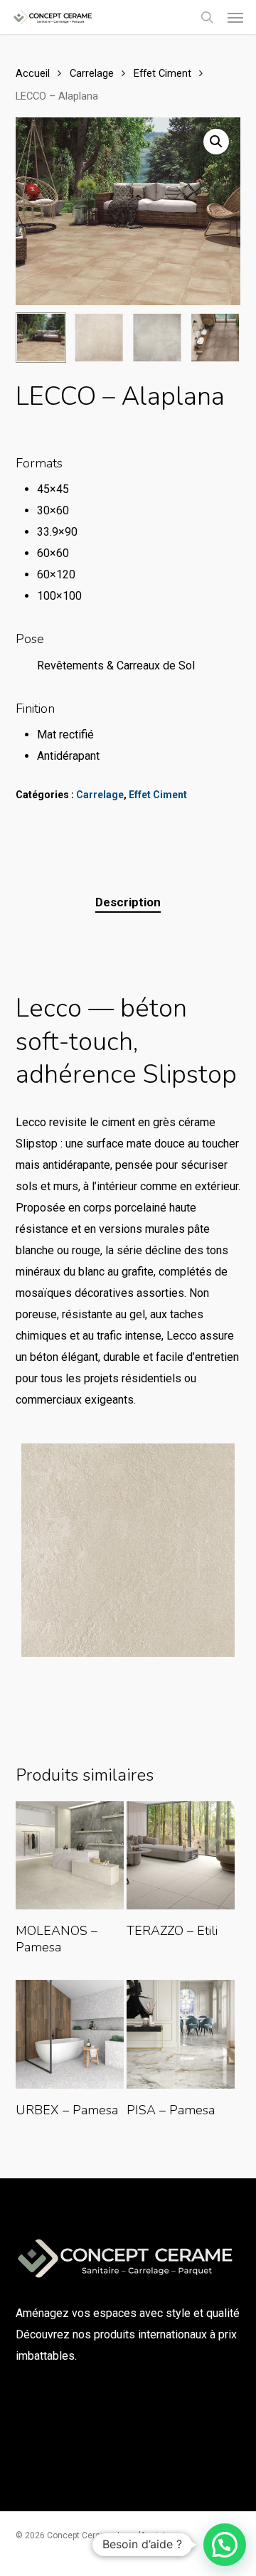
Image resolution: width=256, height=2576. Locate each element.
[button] (235, 17)
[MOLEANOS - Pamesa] (70, 1855)
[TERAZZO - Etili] (181, 1855)
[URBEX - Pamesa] (70, 2034)
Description (128, 902)
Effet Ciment (162, 73)
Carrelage (92, 73)
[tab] (128, 902)
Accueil (33, 73)
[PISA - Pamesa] (181, 2034)
